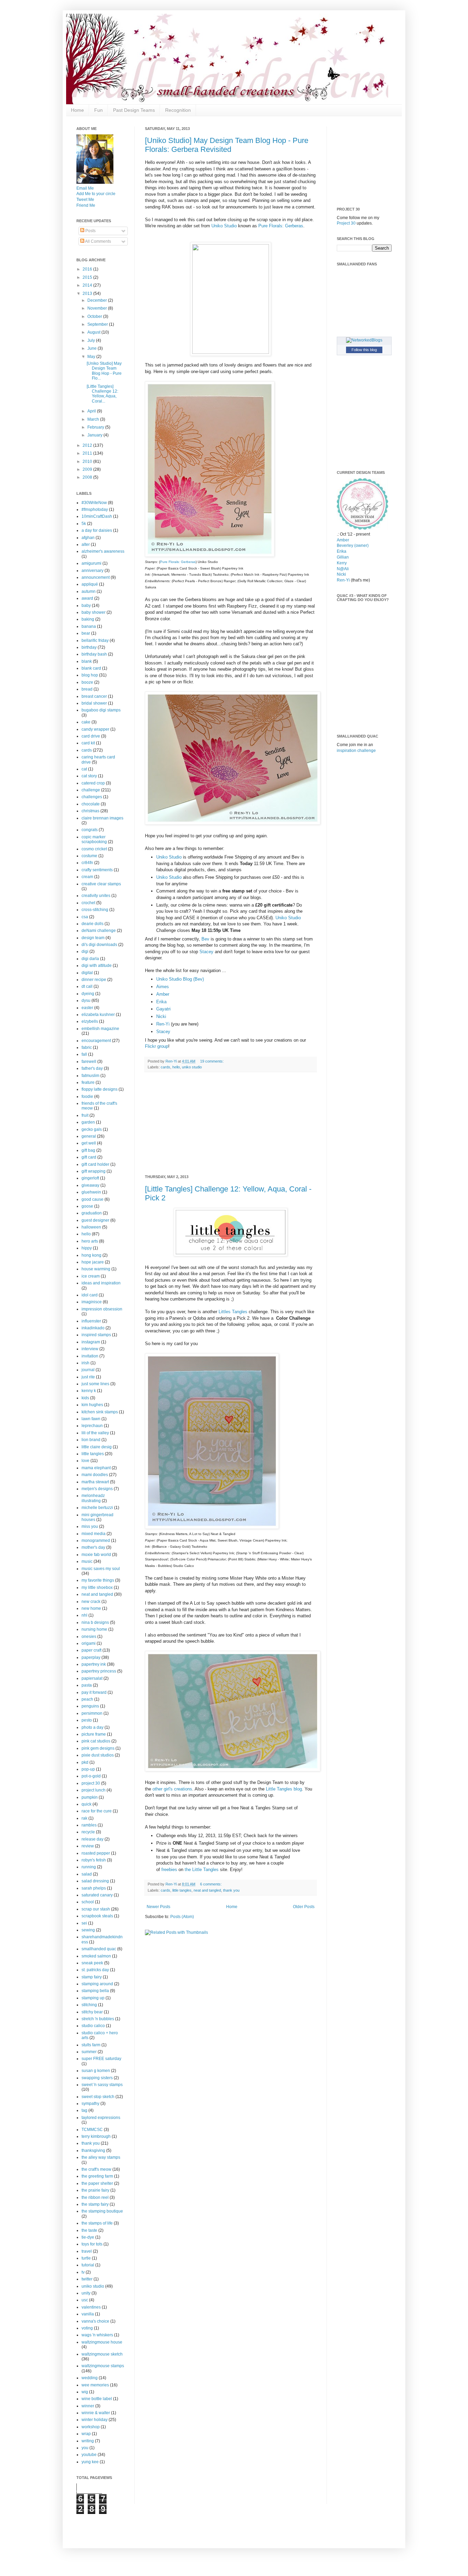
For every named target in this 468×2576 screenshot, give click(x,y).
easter (87, 1008)
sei (84, 1923)
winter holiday (95, 2420)
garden (88, 1122)
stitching (89, 2005)
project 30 (91, 1783)
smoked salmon (96, 1956)
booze (87, 682)
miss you (90, 1526)
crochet (88, 903)
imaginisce (92, 1302)
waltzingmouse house (102, 2342)
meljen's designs (97, 1489)
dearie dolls (93, 924)
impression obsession (102, 1309)
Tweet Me (85, 200)
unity (86, 2293)
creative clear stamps (101, 884)
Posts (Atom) (182, 1917)
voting (87, 2328)
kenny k (89, 1391)
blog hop (90, 675)
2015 (88, 277)
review (88, 1846)
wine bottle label (97, 2399)
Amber (163, 994)
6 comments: (211, 1884)
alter (86, 544)
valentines (91, 2307)
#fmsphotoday (95, 510)
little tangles (182, 1890)
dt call (87, 986)
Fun (98, 110)
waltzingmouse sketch (102, 2354)
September (98, 324)
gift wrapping (94, 1171)
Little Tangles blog (284, 1789)
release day (93, 1839)
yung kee (90, 2462)
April (92, 411)
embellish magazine (100, 1029)
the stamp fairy (95, 2204)
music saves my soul (101, 1569)
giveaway (90, 1185)
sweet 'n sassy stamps (102, 2085)
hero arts (90, 1241)
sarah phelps (94, 1888)
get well (89, 1143)
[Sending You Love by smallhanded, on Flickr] (210, 555)
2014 (88, 285)
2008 (88, 477)
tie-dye (88, 2237)
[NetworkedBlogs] (364, 340)
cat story (89, 776)
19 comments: (212, 1061)
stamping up (93, 1998)
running (89, 1867)
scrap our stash (96, 1909)
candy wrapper (95, 729)
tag (84, 2110)
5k (84, 524)
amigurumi (91, 563)
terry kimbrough (96, 2136)
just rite (88, 1377)
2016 (88, 269)
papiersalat (92, 1678)
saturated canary (97, 1895)
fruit (85, 1115)
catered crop (93, 783)
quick (87, 1804)
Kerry (342, 563)
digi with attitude (97, 966)
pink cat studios (96, 1741)
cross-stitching (95, 910)
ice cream (91, 1276)
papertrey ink (94, 1664)
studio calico (93, 2026)
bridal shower (94, 703)
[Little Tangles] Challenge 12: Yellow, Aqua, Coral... (102, 394)
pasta (87, 1685)
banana (89, 626)
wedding (90, 2378)
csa (85, 917)
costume (89, 856)
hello (176, 1067)
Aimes (163, 987)
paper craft (91, 1650)
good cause (93, 1199)
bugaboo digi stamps (101, 710)
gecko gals (92, 1129)
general (89, 1136)
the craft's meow (96, 2169)
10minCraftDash (97, 516)
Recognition (178, 110)
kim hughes (92, 1405)
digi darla (90, 959)
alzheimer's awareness (103, 551)
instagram (91, 1342)
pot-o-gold (91, 1776)
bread (87, 689)
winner (88, 2406)
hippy (87, 1248)
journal (88, 1370)
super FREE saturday (101, 2059)
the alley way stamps (101, 2157)
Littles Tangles (233, 1312)
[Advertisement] (231, 1124)
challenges (92, 797)
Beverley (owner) (353, 546)
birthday (89, 647)
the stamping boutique (102, 2211)
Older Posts (304, 1907)
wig (85, 2392)
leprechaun (92, 1426)
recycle (88, 1832)
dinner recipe (94, 980)
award (87, 598)
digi (85, 951)
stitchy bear (92, 2012)
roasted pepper (96, 1853)
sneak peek (92, 1963)
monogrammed (96, 1541)
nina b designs (95, 1622)
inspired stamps (96, 1335)
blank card (91, 668)
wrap (86, 2434)
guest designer (95, 1220)
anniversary (93, 571)
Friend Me (86, 205)
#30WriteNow (94, 503)
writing (88, 2441)
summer (89, 2052)
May (92, 357)
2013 (88, 293)
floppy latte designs (100, 1089)
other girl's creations (172, 1789)
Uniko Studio (224, 226)
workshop (91, 2427)
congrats (90, 830)
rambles (89, 1825)
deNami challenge (99, 931)
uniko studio (192, 1067)
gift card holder (95, 1164)
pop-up (88, 1769)
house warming (96, 1269)
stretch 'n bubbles (98, 2019)
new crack (91, 1602)
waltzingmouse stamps (103, 2366)
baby (86, 606)
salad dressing (95, 1881)
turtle (86, 2258)
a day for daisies (97, 530)
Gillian (343, 557)
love (85, 1461)
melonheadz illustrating (93, 1498)
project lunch (94, 1790)
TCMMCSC (92, 2130)
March (94, 419)
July (92, 340)
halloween (91, 1227)
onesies (89, 1637)
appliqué (90, 584)
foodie (87, 1097)
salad (87, 1874)
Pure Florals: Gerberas (281, 226)
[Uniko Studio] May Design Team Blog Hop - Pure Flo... (104, 371)
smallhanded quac (99, 1949)
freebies (169, 1870)
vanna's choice (95, 2321)
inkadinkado (93, 1328)
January (95, 435)
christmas (90, 811)
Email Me (85, 188)
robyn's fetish (94, 1860)
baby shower (94, 612)
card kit (88, 743)
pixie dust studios (98, 1755)
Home (77, 110)
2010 (88, 462)
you (85, 2448)
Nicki (161, 1016)
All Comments (98, 241)
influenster (91, 1321)
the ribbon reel (95, 2197)
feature (88, 1082)
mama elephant (96, 1468)
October (95, 316)
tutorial (88, 2265)
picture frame (94, 1734)
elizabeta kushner (98, 1015)
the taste (89, 2230)
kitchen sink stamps (100, 1412)
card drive (91, 736)
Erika (161, 1002)
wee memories (95, 2385)
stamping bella (95, 1991)
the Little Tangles (202, 1870)
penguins (90, 1706)
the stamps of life (97, 2223)
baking (88, 619)
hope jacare (93, 1262)
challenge (91, 790)
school (88, 1902)
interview (90, 1349)
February (96, 427)
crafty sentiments (97, 870)
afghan (88, 538)
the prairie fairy (95, 2190)
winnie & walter (96, 2413)
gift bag (88, 1150)
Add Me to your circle (96, 194)
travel (87, 2251)
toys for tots (92, 2244)
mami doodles (95, 1475)
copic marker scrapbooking (94, 839)
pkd (85, 1762)
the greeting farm (97, 2176)
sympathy (90, 2104)
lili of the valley (95, 1433)
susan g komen (96, 2071)
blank (87, 661)
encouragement (96, 1041)
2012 (88, 445)
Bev (205, 939)
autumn (89, 591)
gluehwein (91, 1192)
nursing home (94, 1629)
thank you (231, 1890)
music (87, 1561)
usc (85, 2300)
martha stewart (95, 1482)
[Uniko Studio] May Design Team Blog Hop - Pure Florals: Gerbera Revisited (227, 145)
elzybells (90, 1021)
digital (87, 973)
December (98, 300)
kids (85, 1398)
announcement (96, 577)
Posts (90, 231)
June (93, 348)
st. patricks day (95, 1970)
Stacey (206, 952)
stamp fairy (92, 1977)
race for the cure (97, 1811)
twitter (87, 2279)
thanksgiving (93, 2150)
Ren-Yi (163, 1024)
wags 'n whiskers (97, 2335)
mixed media (94, 1534)
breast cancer (94, 696)
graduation (92, 1213)
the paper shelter (97, 2183)
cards (165, 1067)
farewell (89, 1062)
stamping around (97, 1984)
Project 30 (346, 223)
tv (83, 2272)
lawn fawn (91, 1419)
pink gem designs (98, 1748)
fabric (87, 1047)
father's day (92, 1068)
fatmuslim (90, 1076)
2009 (88, 469)
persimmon (92, 1713)
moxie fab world (96, 1555)
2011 (88, 453)
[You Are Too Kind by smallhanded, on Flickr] (212, 1527)
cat (84, 769)
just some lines (95, 1384)
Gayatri (163, 1009)
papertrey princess (99, 1671)
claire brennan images (102, 818)
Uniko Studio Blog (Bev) (180, 979)
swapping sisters (97, 2078)
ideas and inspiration (101, 1283)
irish (85, 1363)
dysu (86, 1001)
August (94, 332)
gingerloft (90, 1178)
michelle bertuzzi (97, 1508)
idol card (90, 1295)
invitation (90, 1356)
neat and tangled (207, 1890)
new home (91, 1608)
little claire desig (97, 1447)
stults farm (91, 2045)
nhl (84, 1615)
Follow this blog (364, 350)
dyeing (88, 994)
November (98, 308)
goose (87, 1206)
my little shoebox (97, 1587)
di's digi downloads (99, 945)
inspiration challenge (356, 751)
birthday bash (94, 654)
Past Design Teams (134, 110)
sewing (88, 1930)
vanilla (88, 2314)
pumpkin (90, 1797)
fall (84, 1054)
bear (86, 633)
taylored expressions (101, 2118)
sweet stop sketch (98, 2097)
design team (93, 938)
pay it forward (94, 1692)
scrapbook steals (97, 1916)
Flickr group (157, 1046)
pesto (87, 1720)
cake (86, 722)
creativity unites (96, 896)
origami (89, 1643)
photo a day (93, 1727)
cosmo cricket (94, 849)
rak (84, 1818)
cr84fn (87, 863)
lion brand (91, 1440)
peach (87, 1699)
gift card (89, 1157)
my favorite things (98, 1580)
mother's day (93, 1547)
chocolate (91, 804)
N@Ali (343, 569)
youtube (89, 2455)
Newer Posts (158, 1907)
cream (87, 877)
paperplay (91, 1657)
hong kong (91, 1255)
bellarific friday (95, 640)
